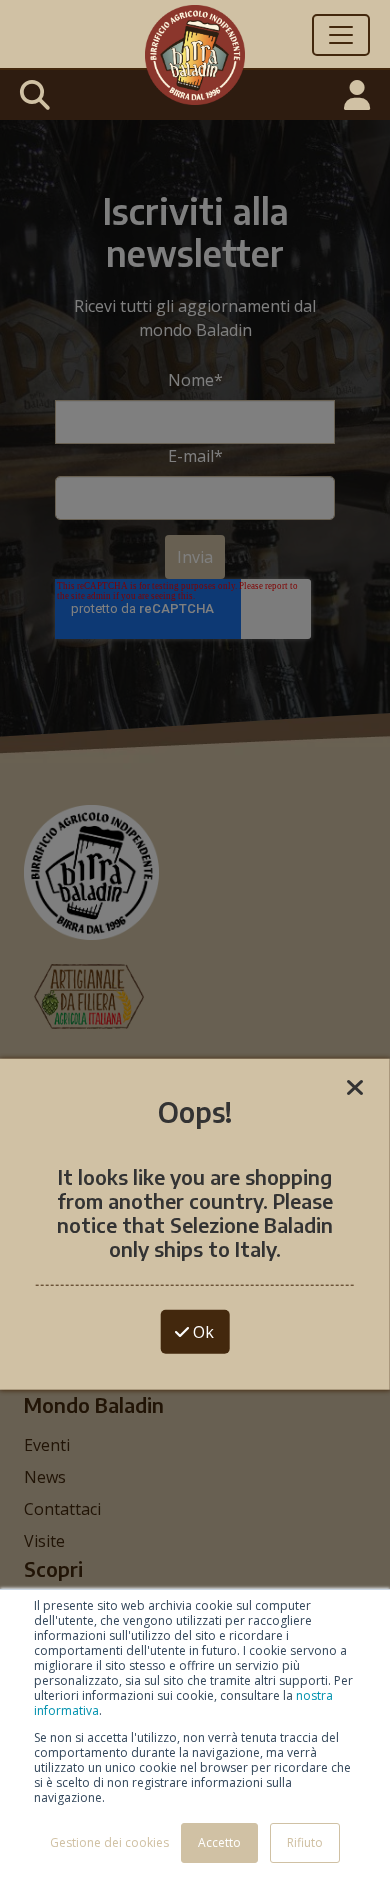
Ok (201, 1331)
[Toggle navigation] (341, 35)
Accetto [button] (219, 1842)
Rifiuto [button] (305, 1842)
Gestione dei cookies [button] (109, 1842)
